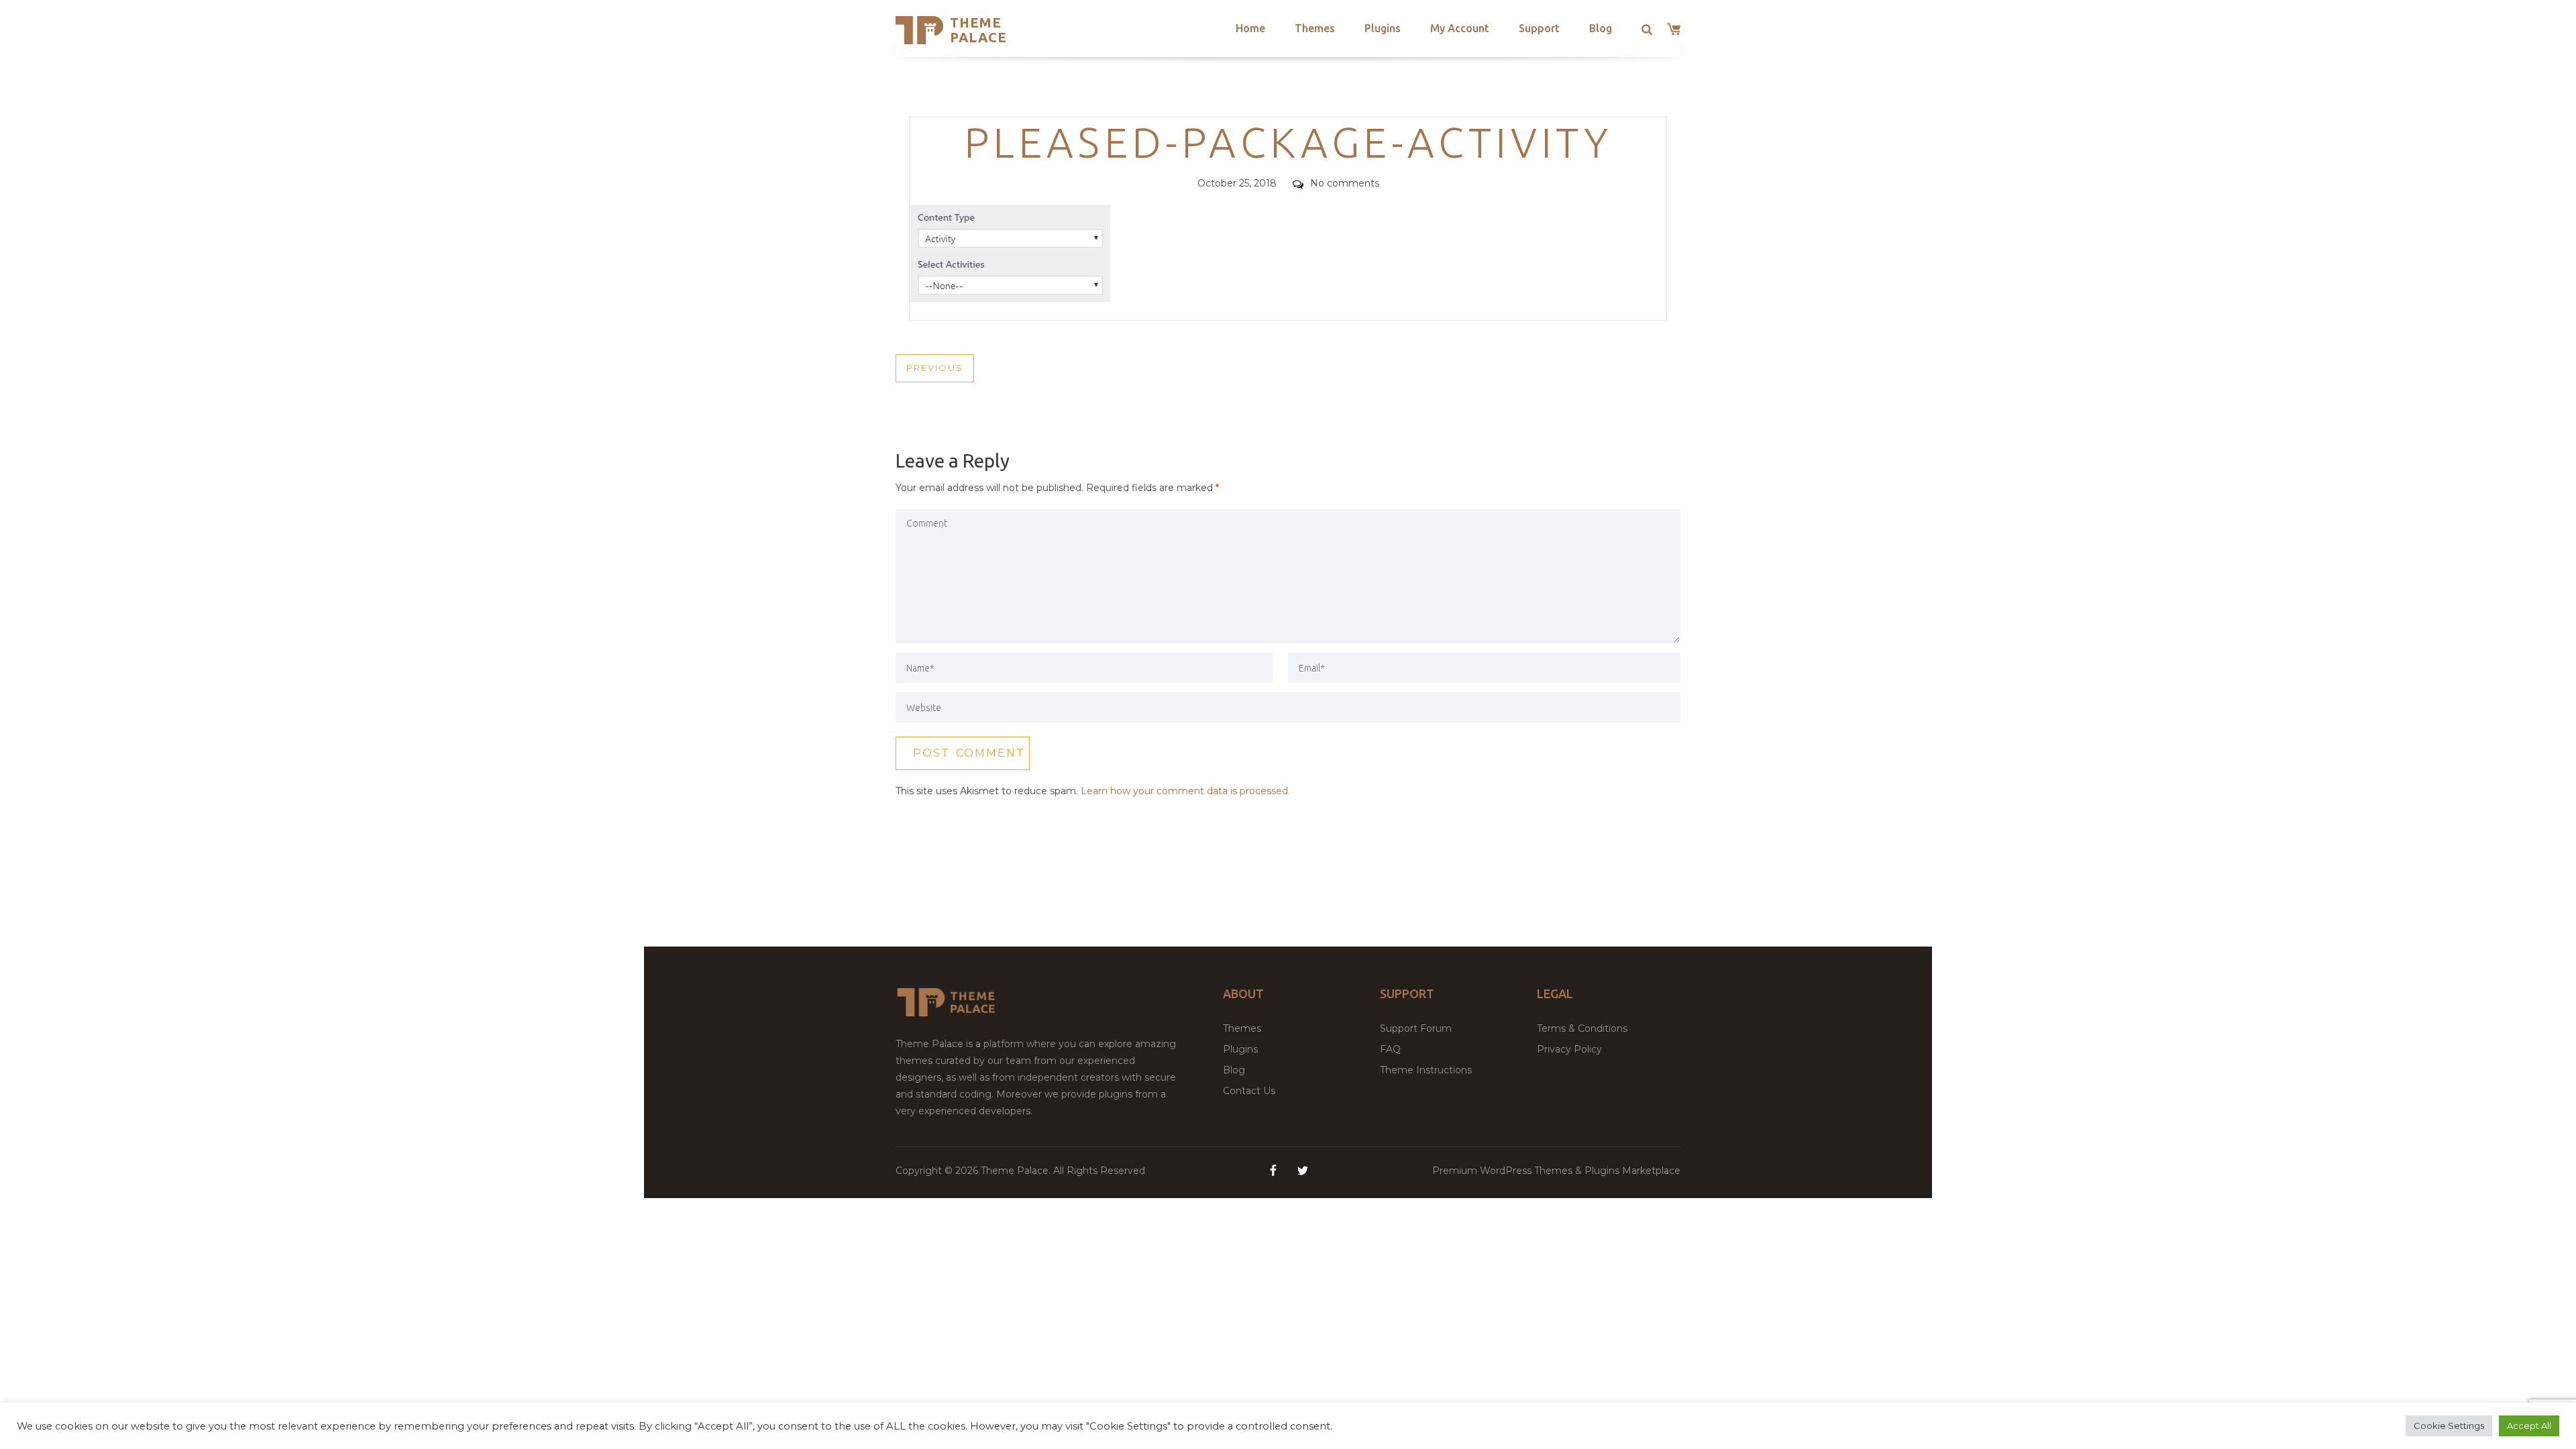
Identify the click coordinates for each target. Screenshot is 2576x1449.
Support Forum (1416, 1028)
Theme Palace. (1017, 1171)
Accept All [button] (2529, 1426)
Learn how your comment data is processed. (1185, 791)
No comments (1345, 183)
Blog (1601, 28)
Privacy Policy (1569, 1049)
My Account (1460, 28)
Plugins (1383, 28)
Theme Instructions (1426, 1070)
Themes (1315, 28)
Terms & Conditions (1582, 1028)
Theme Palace (978, 30)
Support (1539, 28)
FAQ (1390, 1049)
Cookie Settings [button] (2449, 1426)
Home (1250, 28)
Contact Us (1249, 1091)
